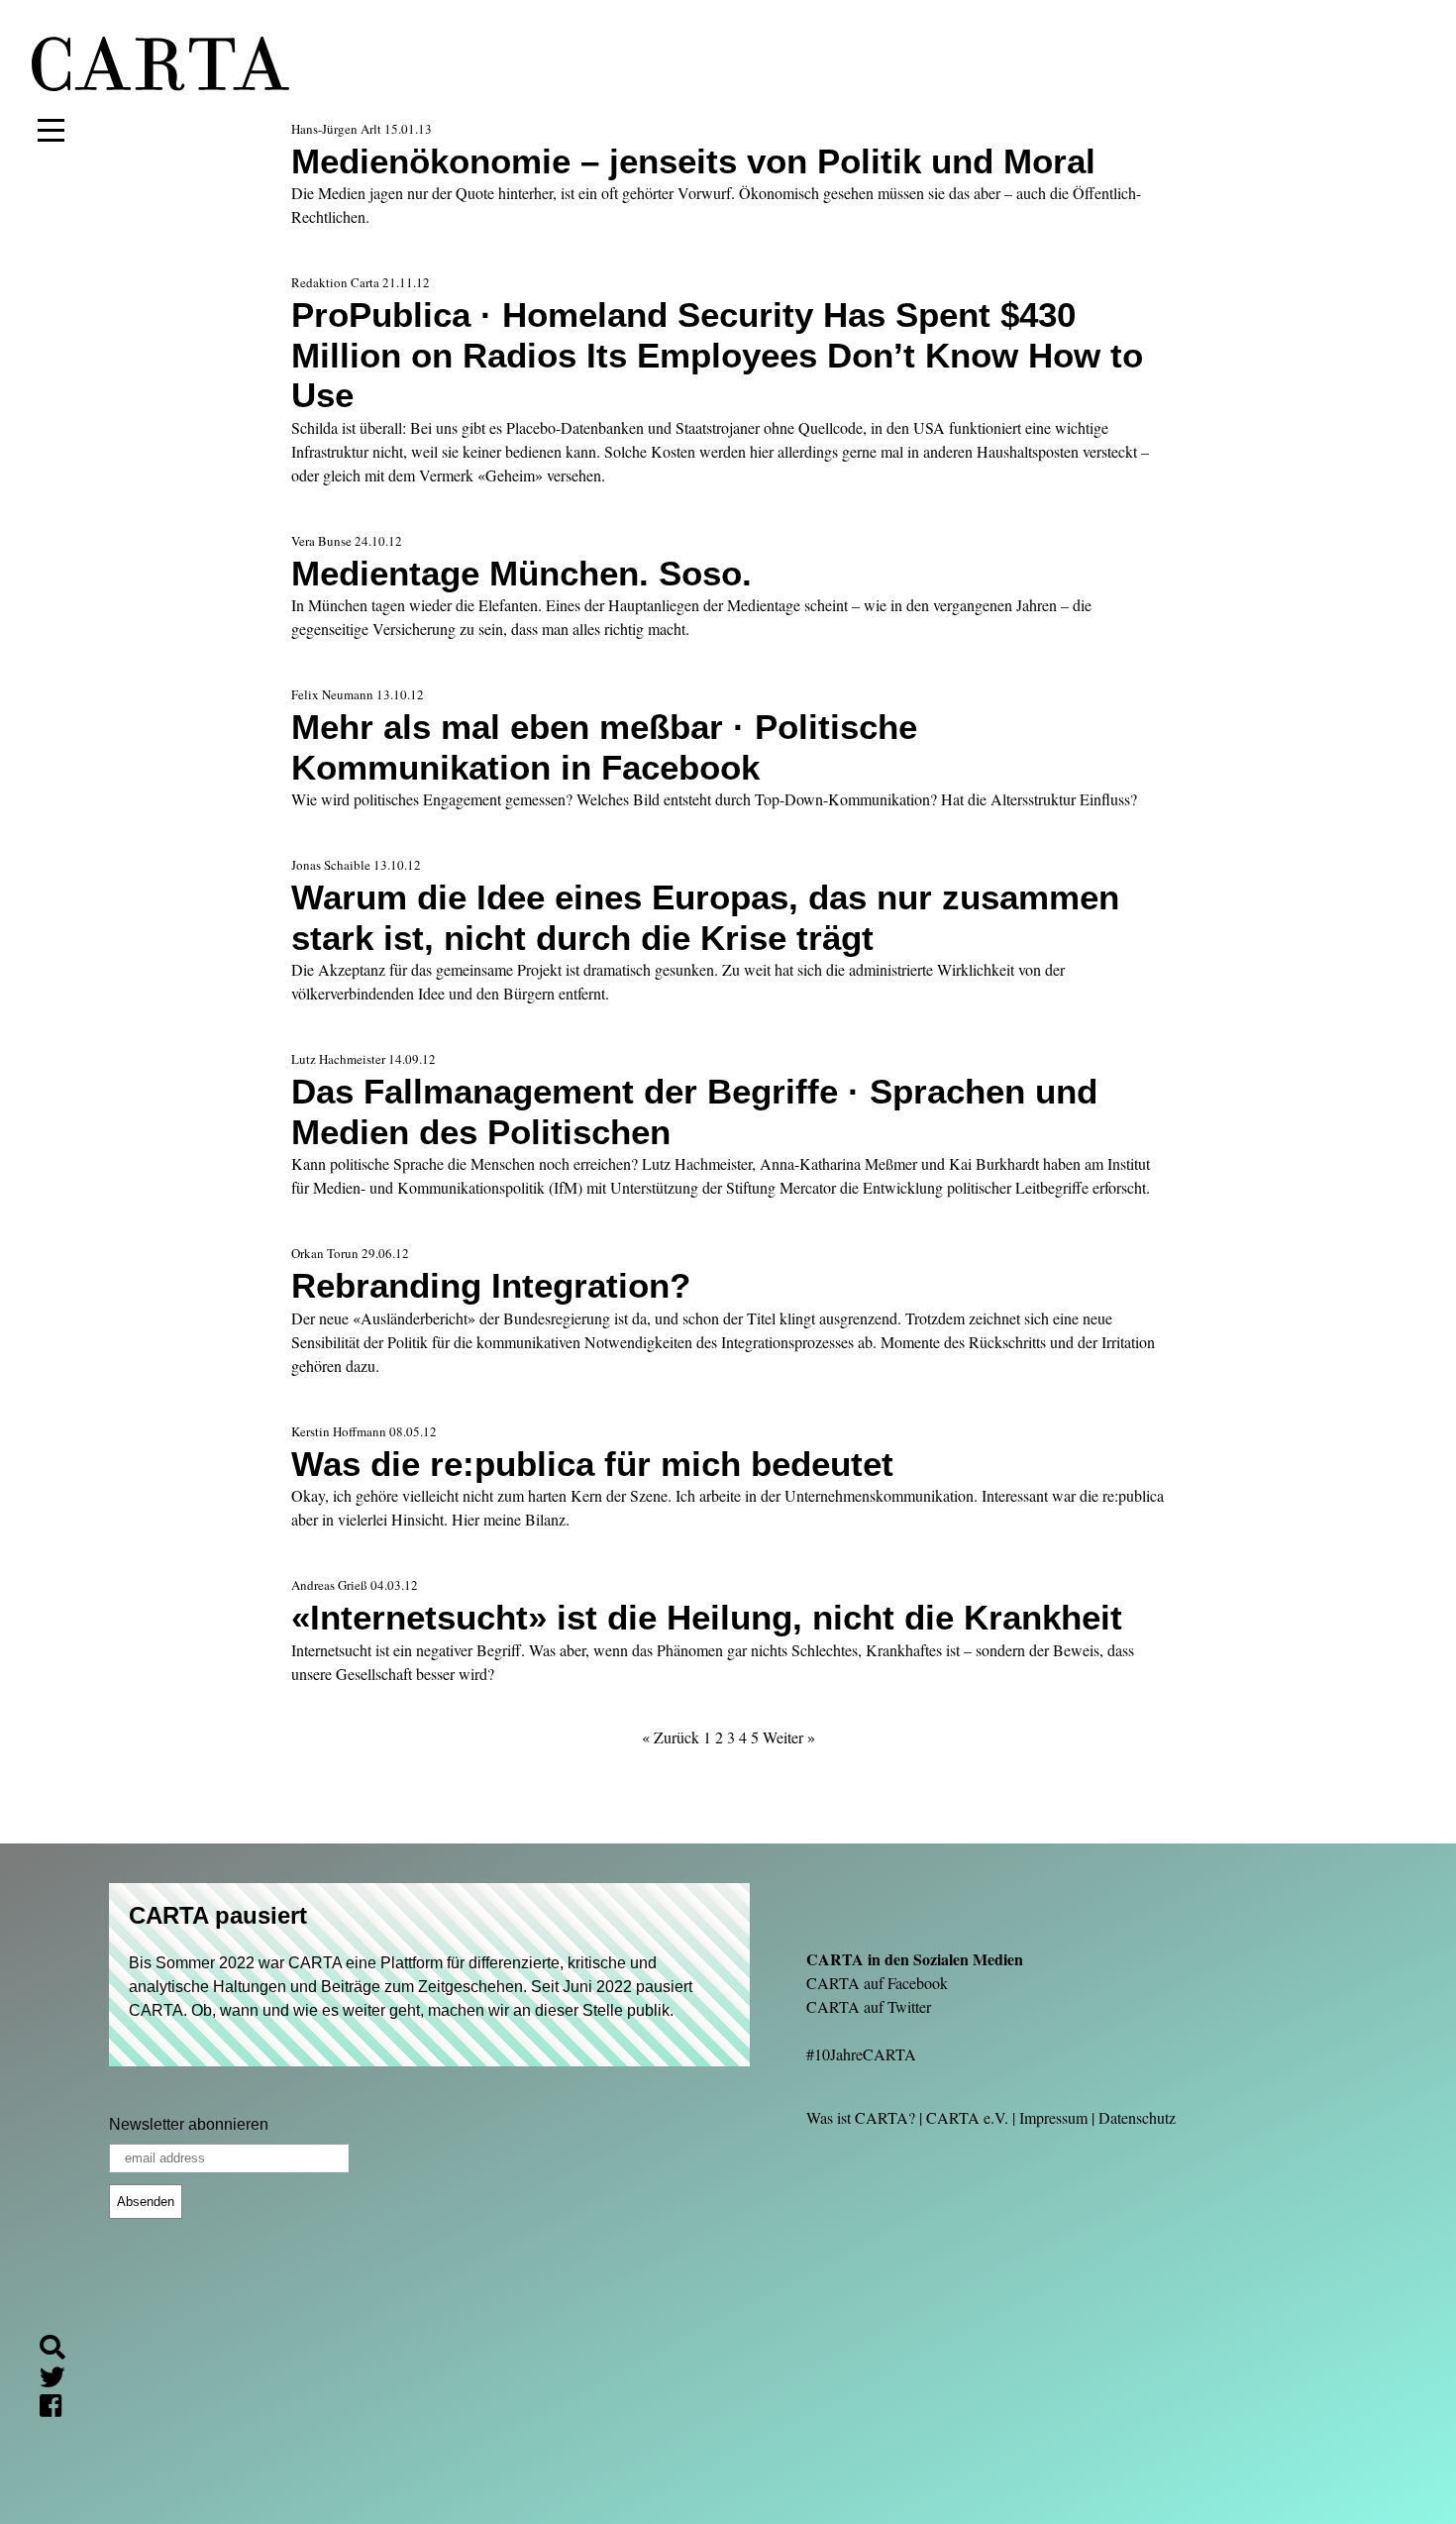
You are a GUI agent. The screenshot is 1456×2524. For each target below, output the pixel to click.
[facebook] (58, 2410)
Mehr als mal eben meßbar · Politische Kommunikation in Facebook (604, 746)
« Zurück (671, 1737)
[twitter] (60, 2380)
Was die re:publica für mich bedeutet (592, 1464)
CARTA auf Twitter (869, 2006)
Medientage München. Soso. (521, 573)
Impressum (1053, 2117)
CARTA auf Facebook (877, 1983)
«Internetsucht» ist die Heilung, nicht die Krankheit (707, 1617)
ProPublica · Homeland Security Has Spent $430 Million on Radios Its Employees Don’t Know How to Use (717, 355)
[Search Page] (60, 2350)
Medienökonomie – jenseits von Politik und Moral (693, 161)
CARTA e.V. (967, 2117)
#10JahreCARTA (861, 2054)
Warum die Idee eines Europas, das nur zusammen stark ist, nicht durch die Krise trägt (705, 917)
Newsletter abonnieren (189, 2124)
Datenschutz (1137, 2117)
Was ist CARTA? (861, 2117)
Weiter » (789, 1737)
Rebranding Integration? (491, 1285)
